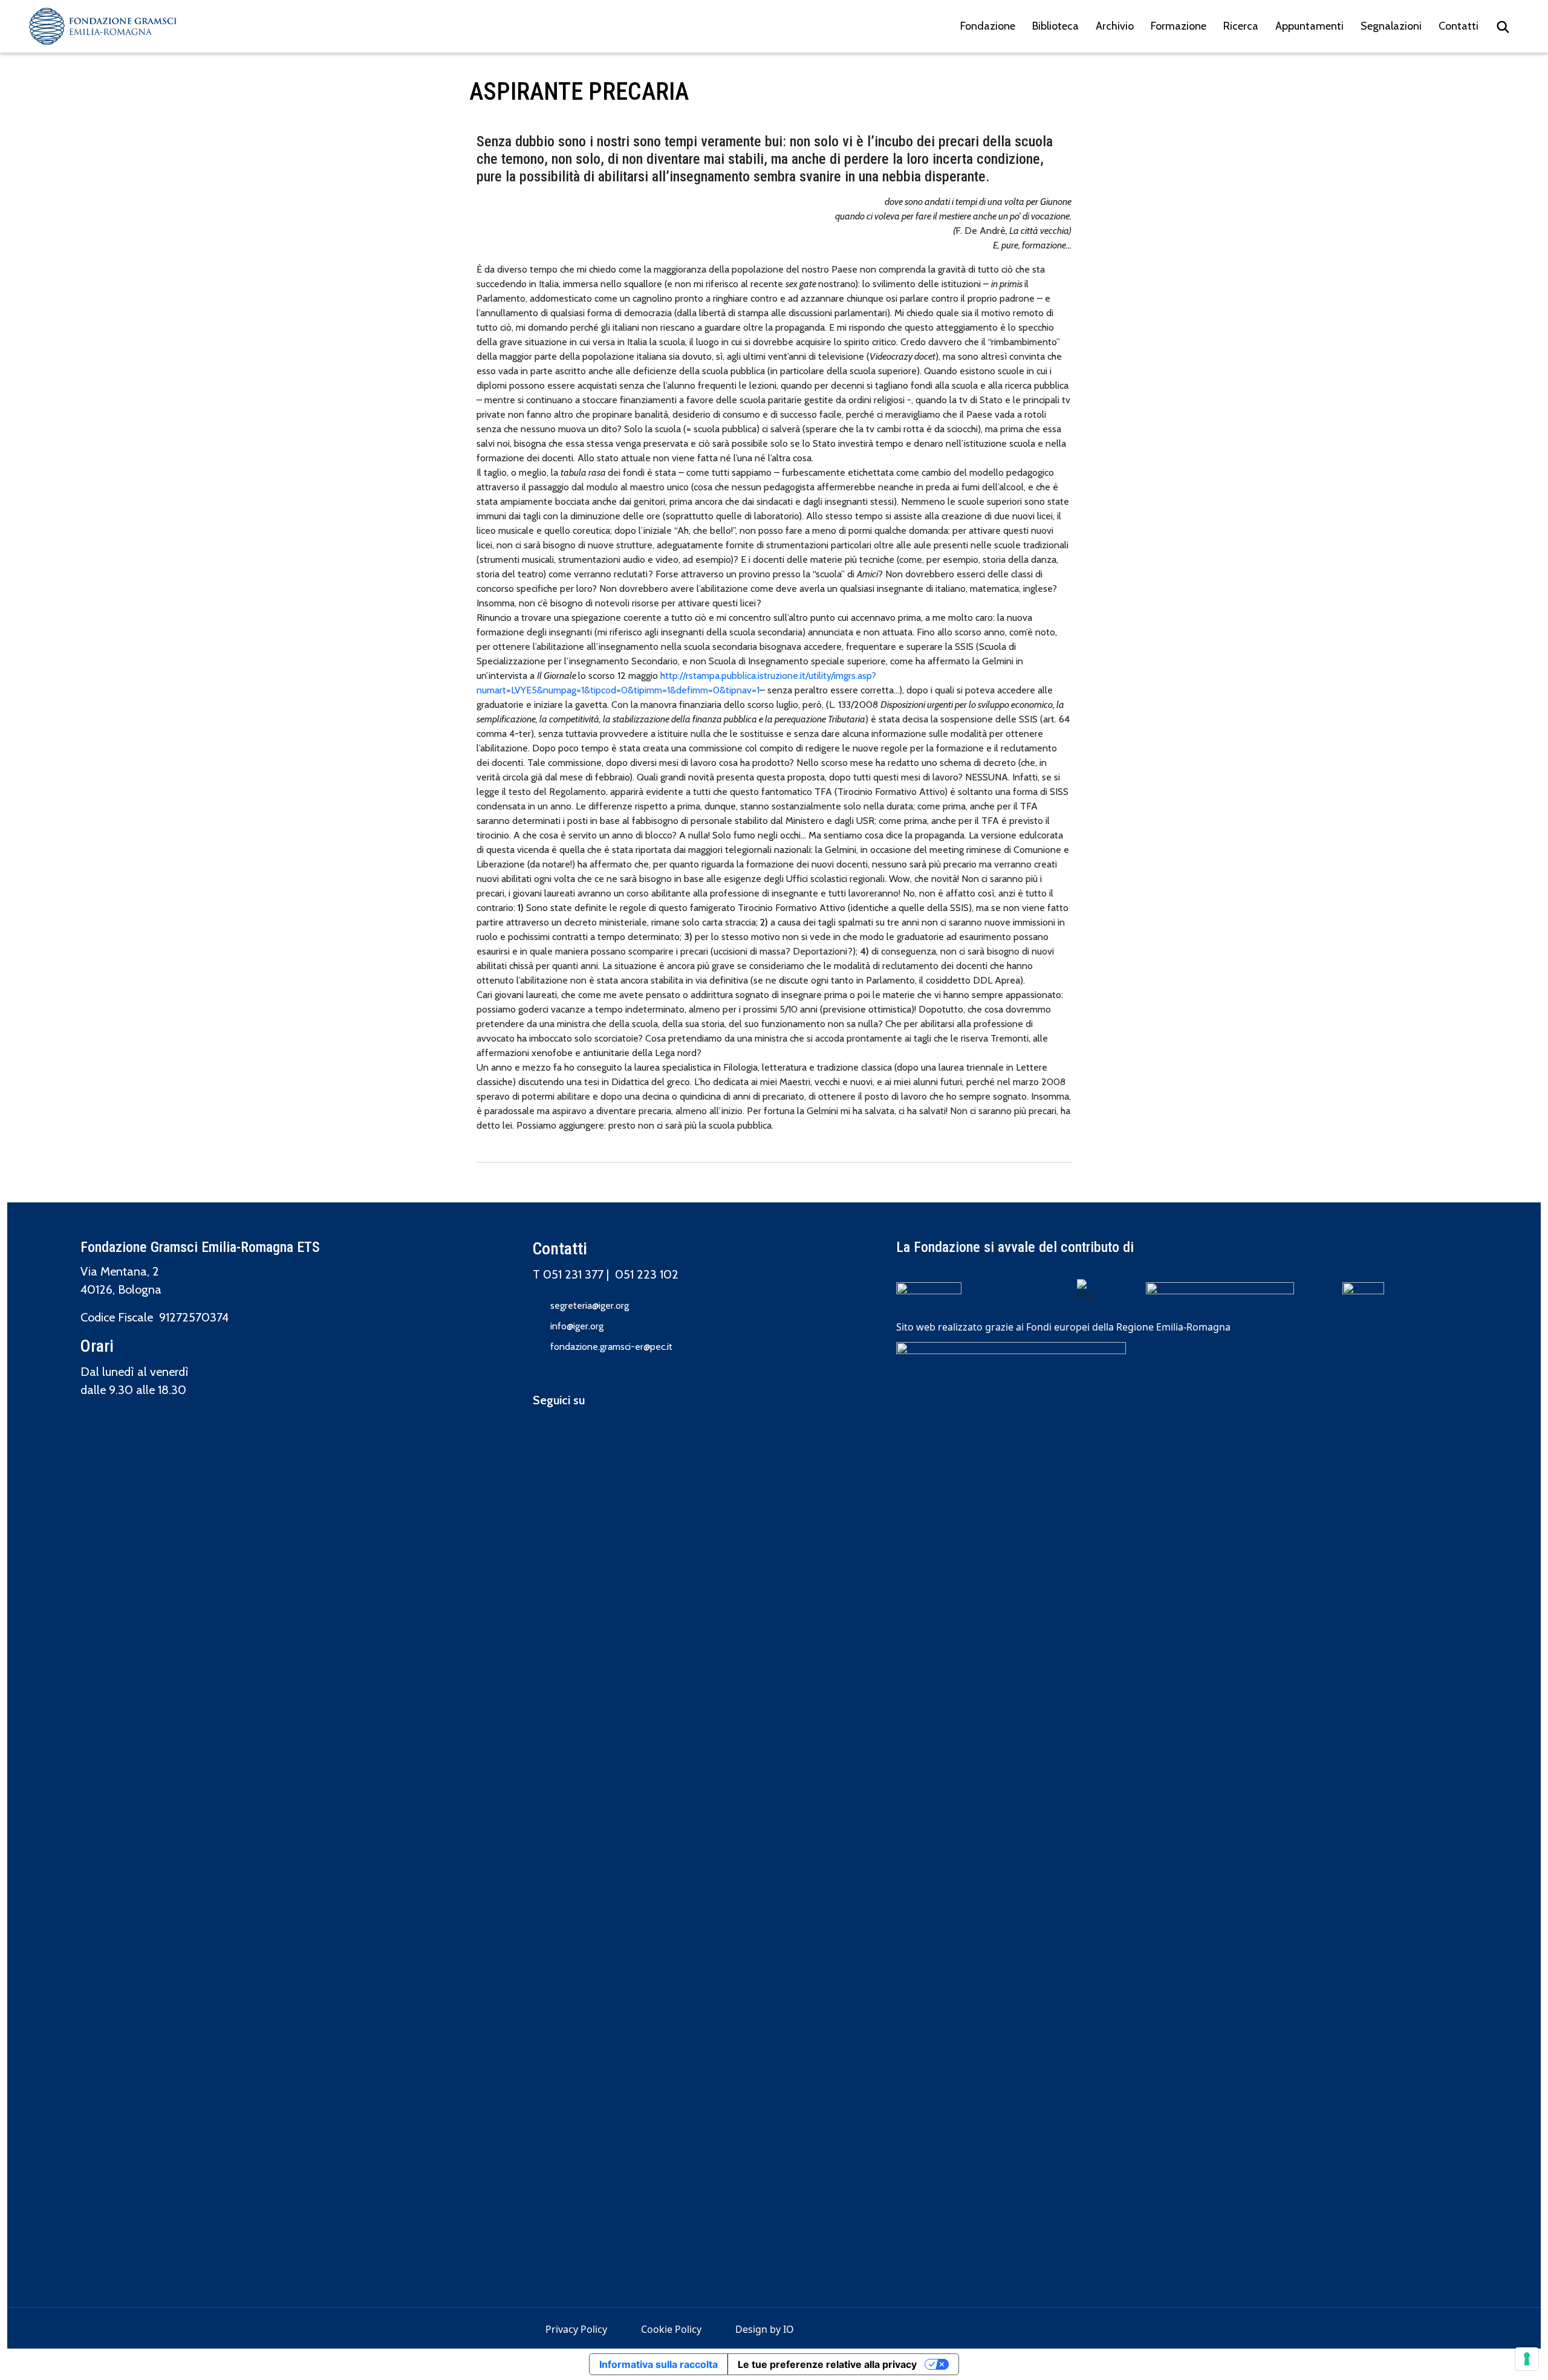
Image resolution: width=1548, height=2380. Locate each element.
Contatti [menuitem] (1459, 26)
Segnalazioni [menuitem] (1391, 26)
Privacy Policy (576, 2329)
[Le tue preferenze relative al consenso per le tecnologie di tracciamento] (1527, 2359)
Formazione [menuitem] (1179, 26)
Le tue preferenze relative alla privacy (827, 2364)
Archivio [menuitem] (1115, 26)
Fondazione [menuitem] (988, 26)
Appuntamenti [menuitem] (1309, 26)
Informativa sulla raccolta (659, 2364)
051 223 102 (647, 1274)
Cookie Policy (671, 2329)
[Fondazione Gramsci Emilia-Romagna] (103, 26)
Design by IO (765, 2329)
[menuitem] (1503, 26)
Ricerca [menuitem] (1241, 26)
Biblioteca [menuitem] (1055, 26)
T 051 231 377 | (574, 1274)
